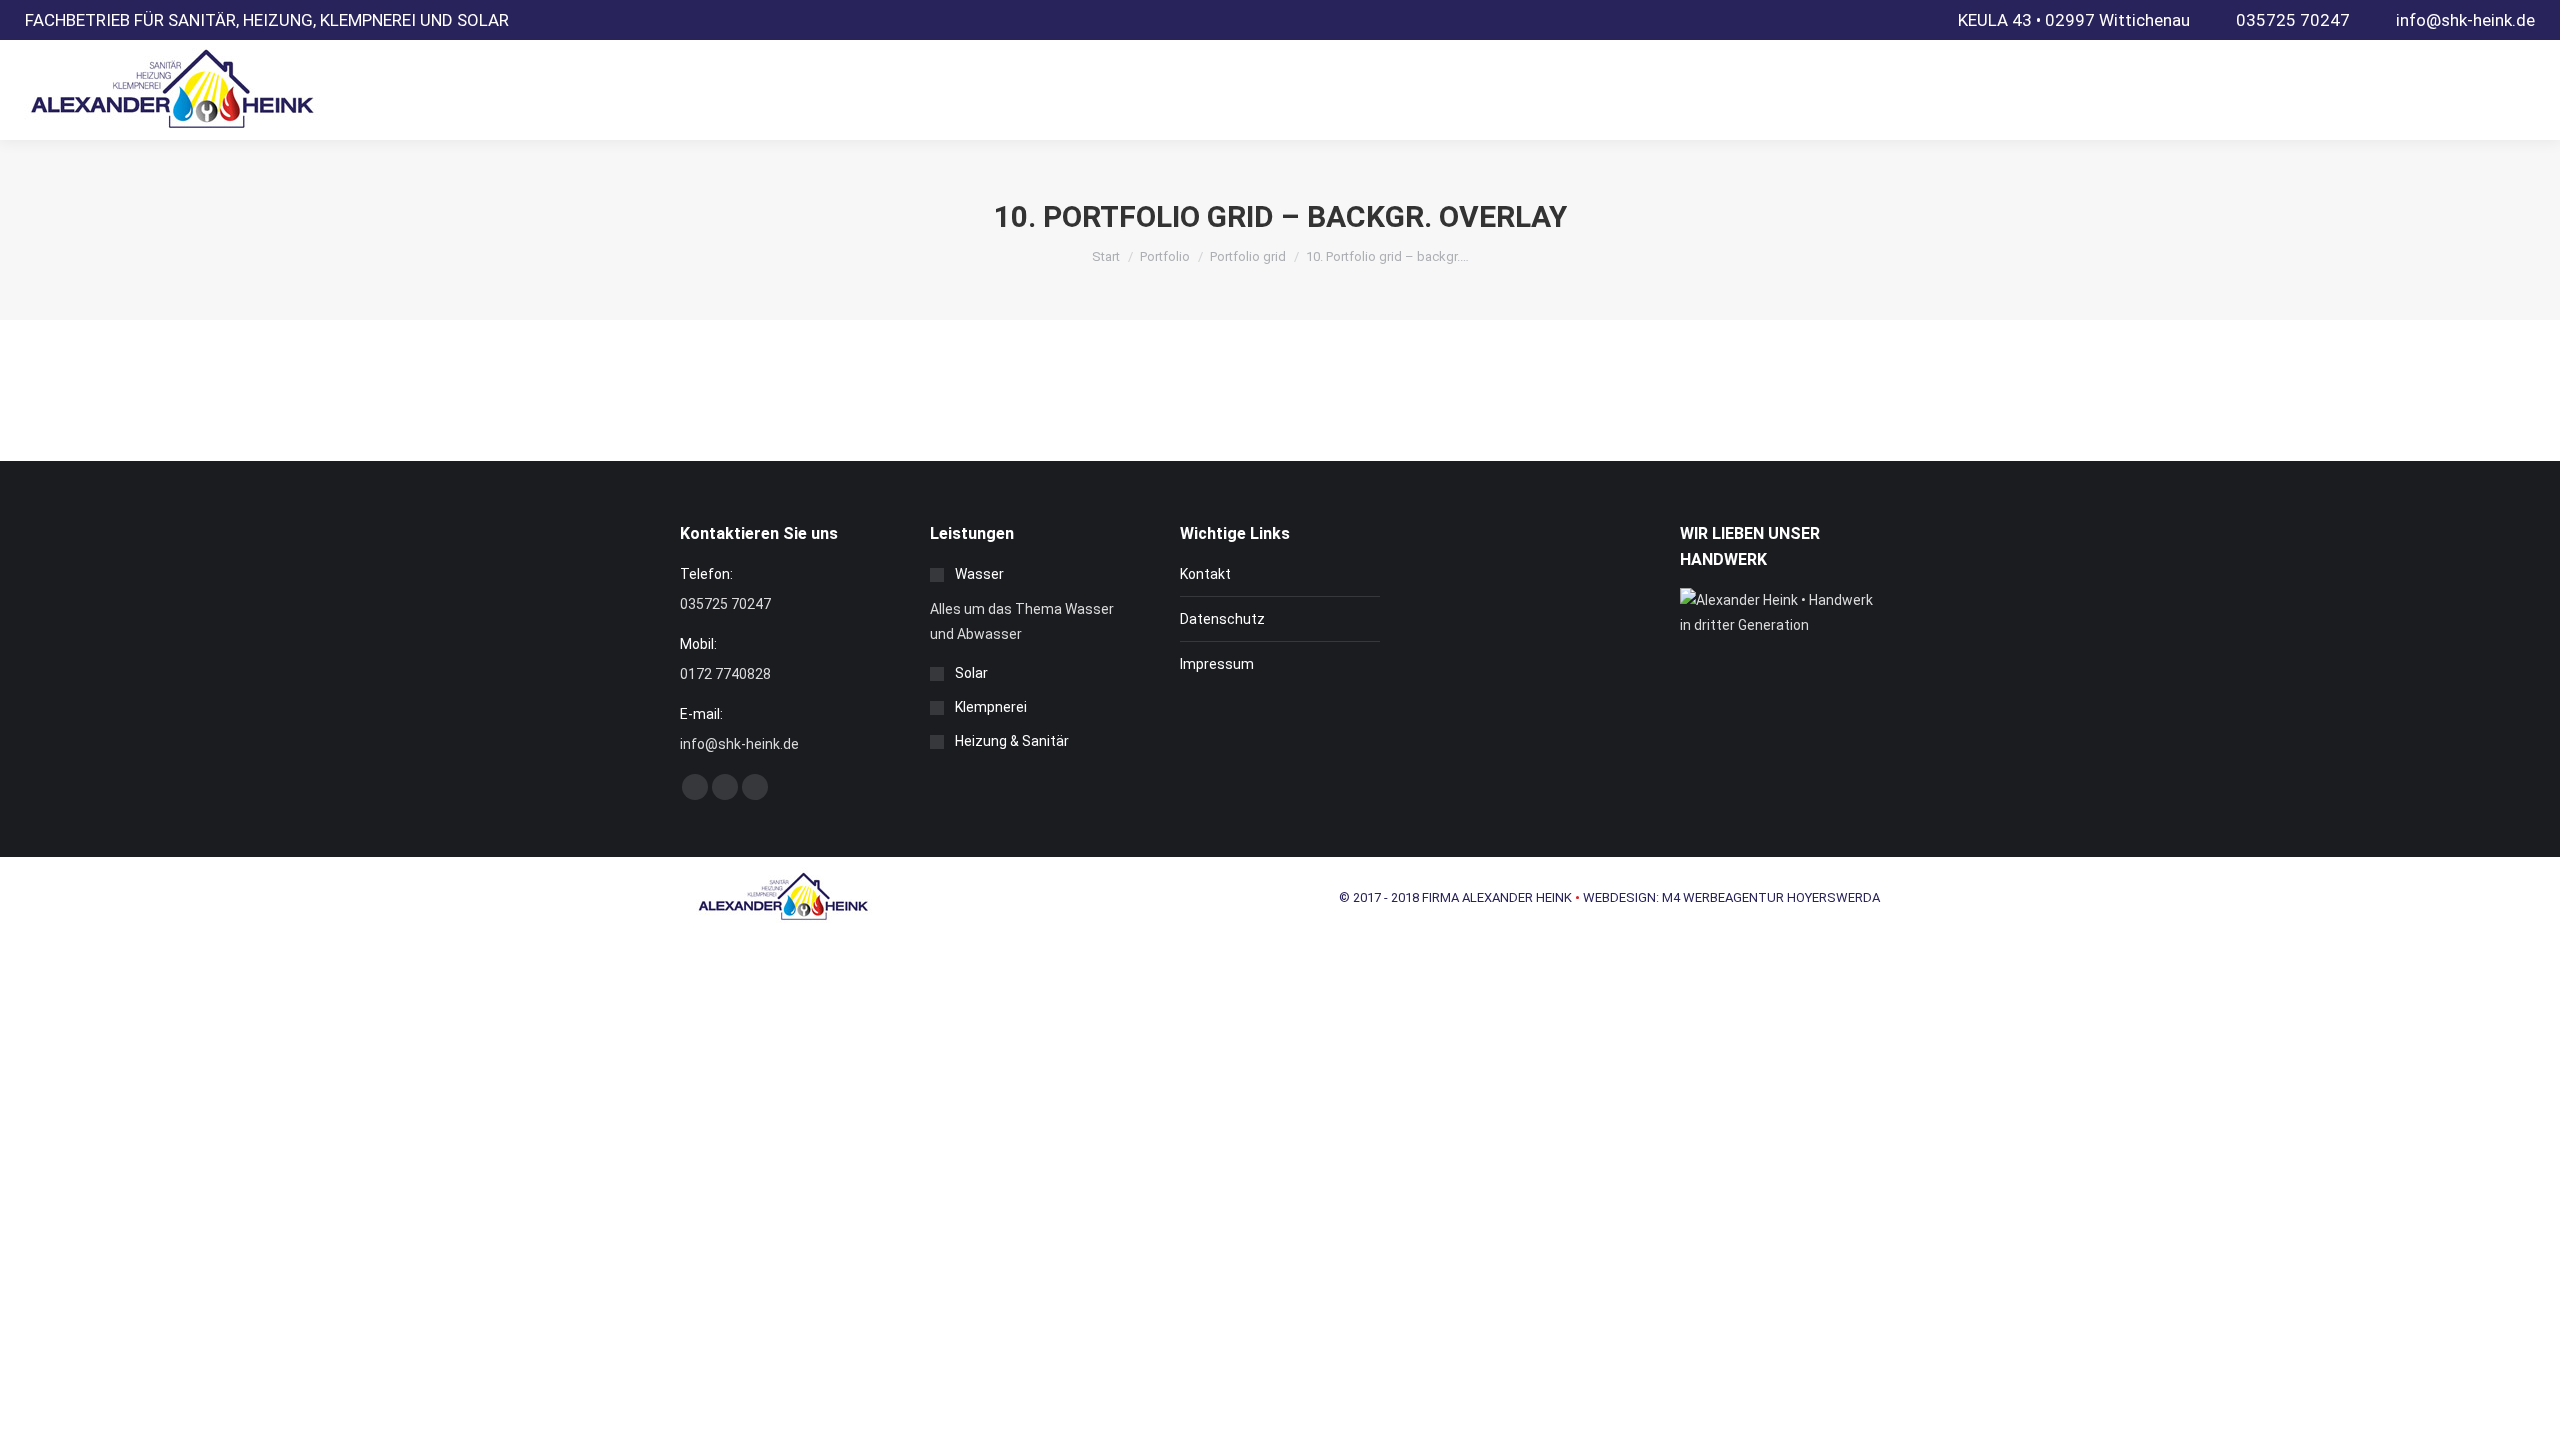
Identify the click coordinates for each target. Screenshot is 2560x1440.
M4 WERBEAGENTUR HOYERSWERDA (1771, 897)
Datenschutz (1222, 619)
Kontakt (1205, 574)
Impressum (1217, 664)
